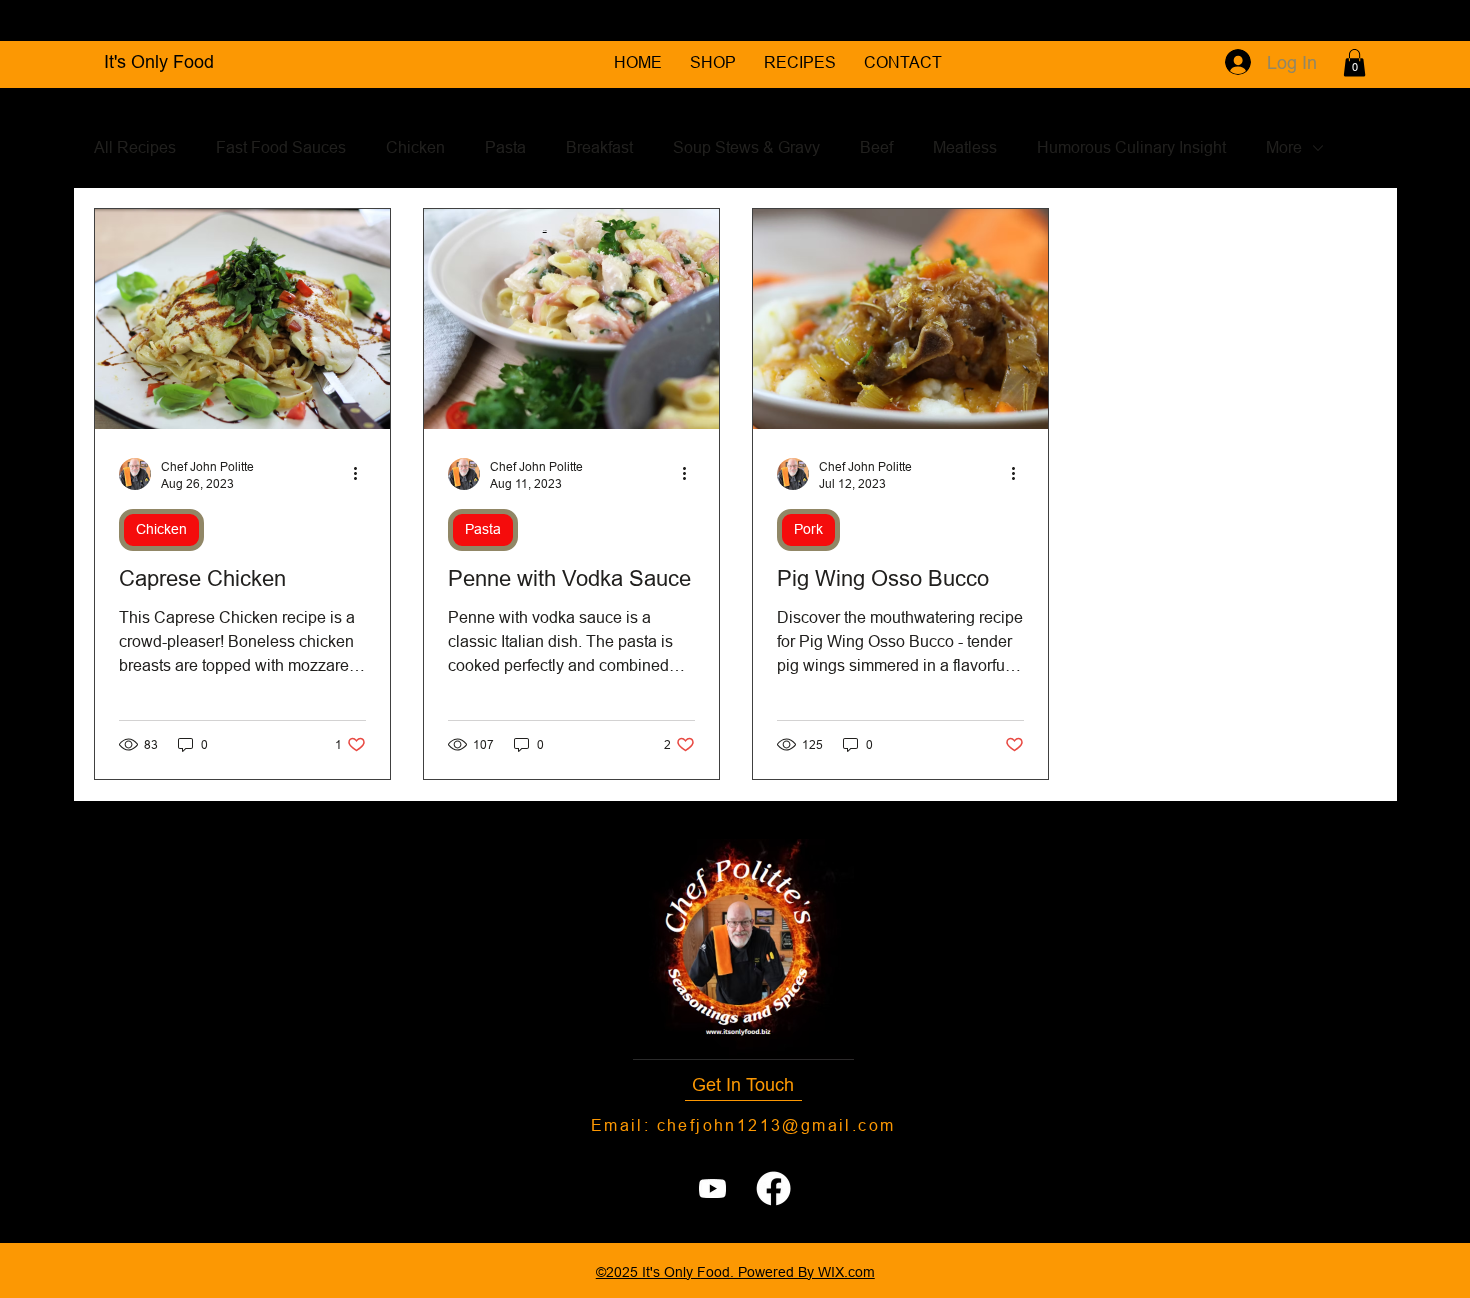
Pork (808, 529)
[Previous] (60, 21)
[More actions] (363, 474)
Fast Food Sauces (281, 147)
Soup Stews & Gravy (746, 147)
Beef (876, 147)
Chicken (415, 147)
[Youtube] (712, 1188)
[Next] (1410, 21)
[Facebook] (773, 1188)
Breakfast (599, 147)
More (1284, 147)
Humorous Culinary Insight (1131, 147)
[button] (1354, 62)
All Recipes (135, 147)
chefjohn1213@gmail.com (776, 1125)
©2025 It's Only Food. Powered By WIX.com (735, 1272)
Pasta (505, 147)
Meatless (965, 147)
